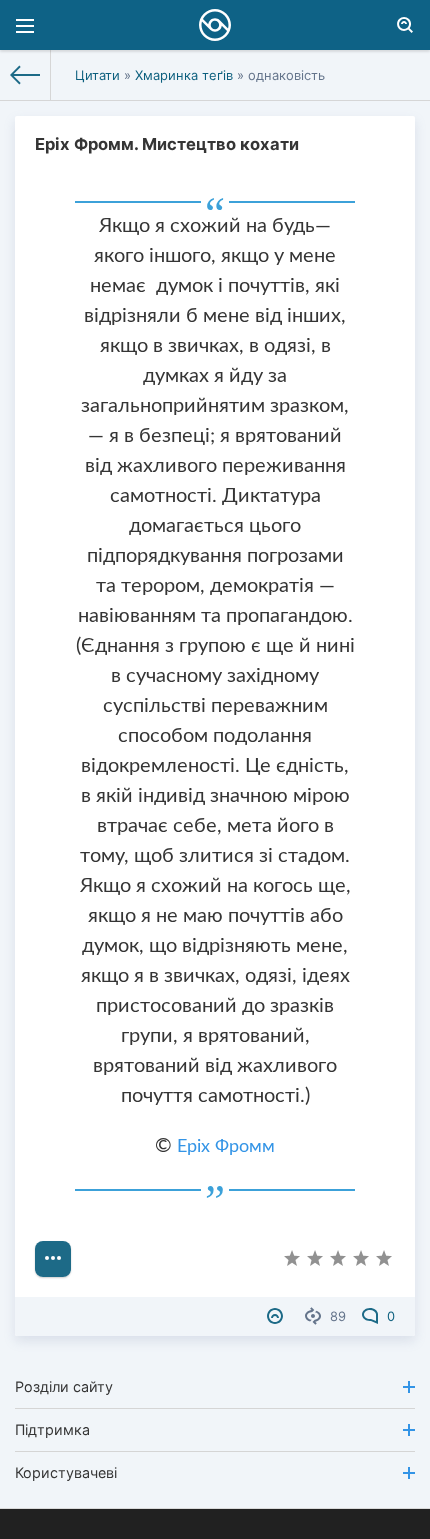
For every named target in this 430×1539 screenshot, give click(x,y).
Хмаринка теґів (184, 75)
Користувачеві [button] (66, 1472)
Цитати (97, 75)
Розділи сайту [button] (64, 1386)
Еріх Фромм (226, 1147)
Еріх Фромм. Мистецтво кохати (167, 144)
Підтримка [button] (52, 1429)
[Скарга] (277, 1316)
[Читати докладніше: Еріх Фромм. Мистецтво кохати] (53, 1259)
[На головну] (25, 75)
